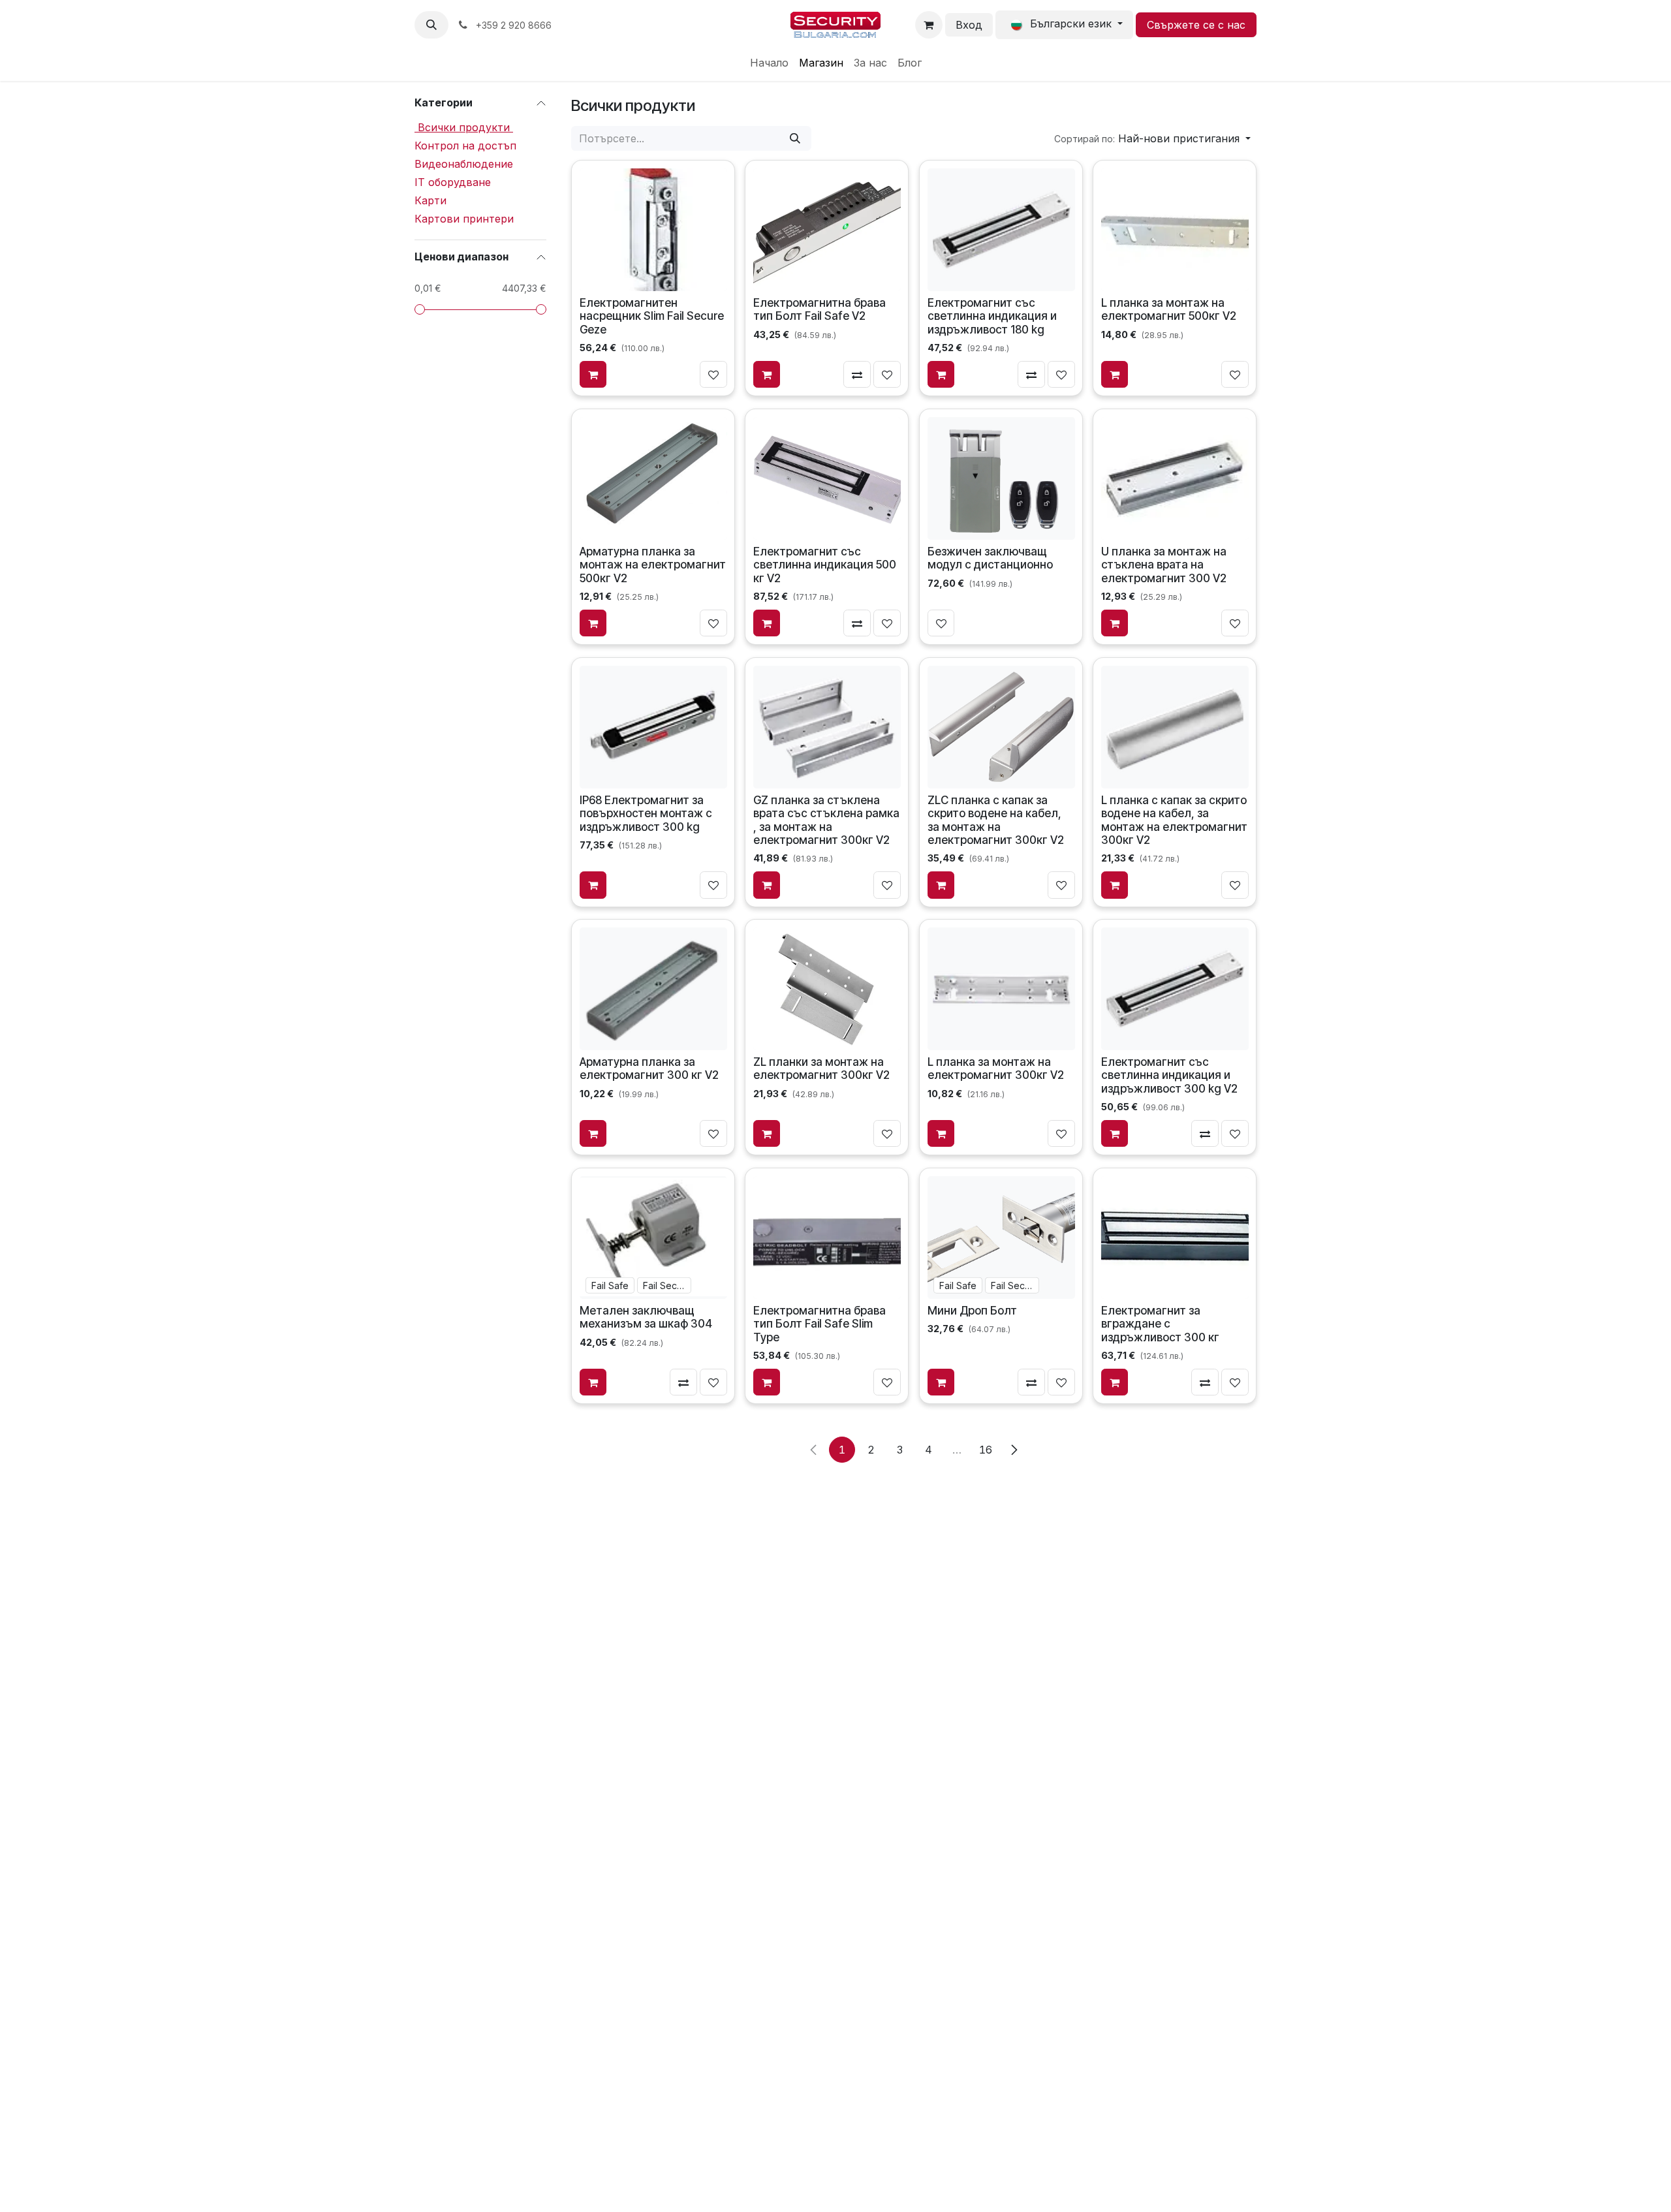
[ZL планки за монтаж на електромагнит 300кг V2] (827, 989)
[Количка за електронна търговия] (929, 25)
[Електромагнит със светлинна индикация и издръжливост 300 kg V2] (1175, 989)
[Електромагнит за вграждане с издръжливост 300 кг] (1175, 1238)
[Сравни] (858, 375)
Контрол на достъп (465, 146)
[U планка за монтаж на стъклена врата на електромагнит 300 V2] (1175, 478)
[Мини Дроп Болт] (1001, 1238)
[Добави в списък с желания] (713, 375)
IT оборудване (453, 182)
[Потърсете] (795, 138)
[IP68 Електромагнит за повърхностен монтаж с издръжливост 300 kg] (653, 726)
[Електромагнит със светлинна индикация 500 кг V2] (827, 478)
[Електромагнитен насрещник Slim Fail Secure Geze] (653, 230)
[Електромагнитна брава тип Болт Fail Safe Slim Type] (827, 1238)
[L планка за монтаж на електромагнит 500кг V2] (1175, 230)
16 (986, 1450)
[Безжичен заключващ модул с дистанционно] (1001, 478)
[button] (431, 25)
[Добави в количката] (593, 375)
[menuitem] (769, 63)
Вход (969, 25)
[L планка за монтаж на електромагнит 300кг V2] (1001, 989)
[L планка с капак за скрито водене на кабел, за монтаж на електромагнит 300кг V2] (1175, 726)
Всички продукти (464, 127)
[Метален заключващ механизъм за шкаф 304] (653, 1238)
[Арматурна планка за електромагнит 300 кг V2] (653, 989)
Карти (430, 200)
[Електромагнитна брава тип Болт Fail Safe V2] (827, 230)
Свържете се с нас (1196, 25)
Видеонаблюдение (464, 164)
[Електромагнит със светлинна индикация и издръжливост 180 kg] (1001, 230)
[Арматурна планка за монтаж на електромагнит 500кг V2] (653, 478)
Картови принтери (464, 219)
